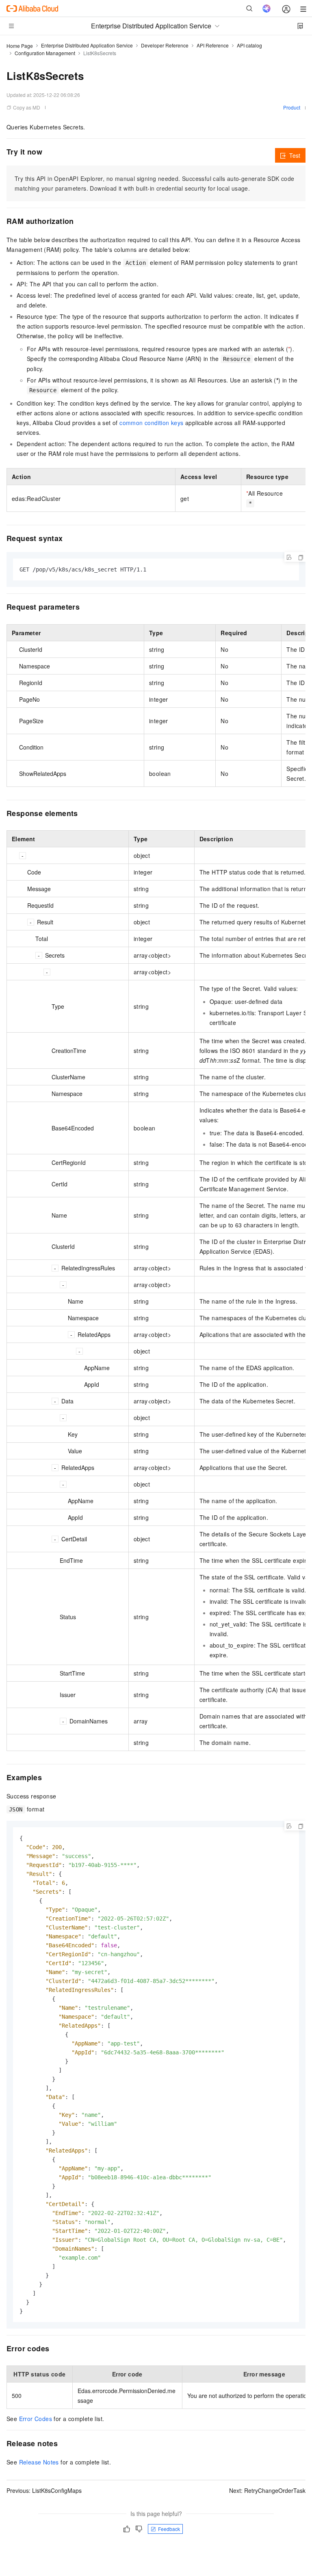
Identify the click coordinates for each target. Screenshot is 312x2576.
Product (292, 107)
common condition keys (151, 423)
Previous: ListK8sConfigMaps (44, 2490)
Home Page (20, 46)
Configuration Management (45, 53)
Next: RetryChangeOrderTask (267, 2490)
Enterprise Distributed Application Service (87, 45)
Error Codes (36, 2419)
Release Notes (39, 2462)
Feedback (169, 2529)
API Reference (213, 45)
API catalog (249, 45)
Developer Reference (165, 45)
